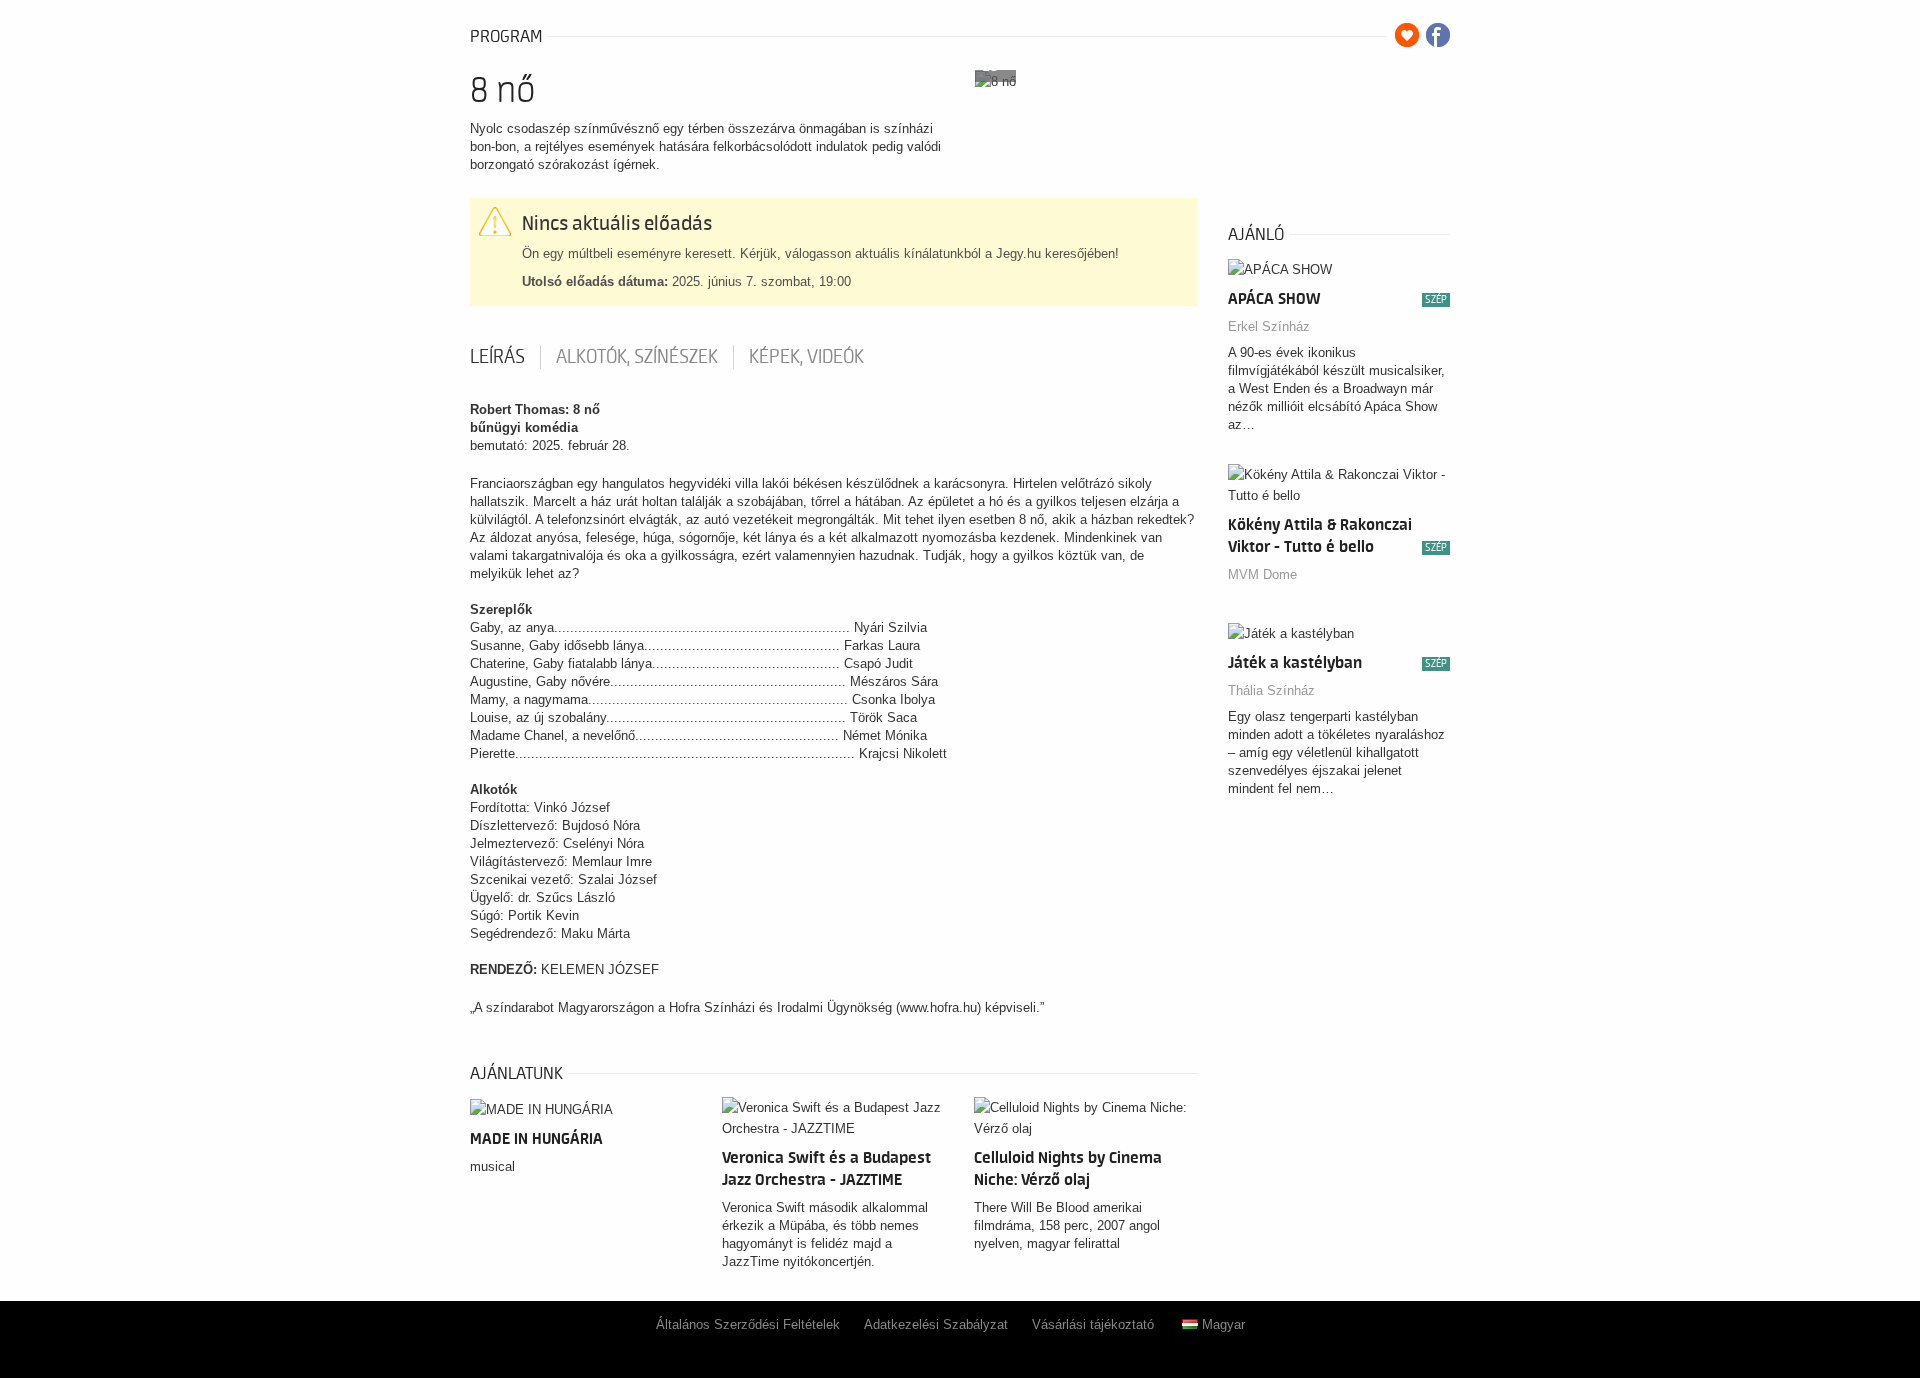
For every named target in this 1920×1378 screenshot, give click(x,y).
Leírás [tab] (497, 357)
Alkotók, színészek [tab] (637, 357)
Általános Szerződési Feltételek (748, 1324)
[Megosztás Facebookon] (1438, 35)
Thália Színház (1271, 690)
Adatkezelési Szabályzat (936, 1324)
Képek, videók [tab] (806, 357)
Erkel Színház (1269, 326)
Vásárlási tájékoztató (1093, 1324)
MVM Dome (1262, 574)
